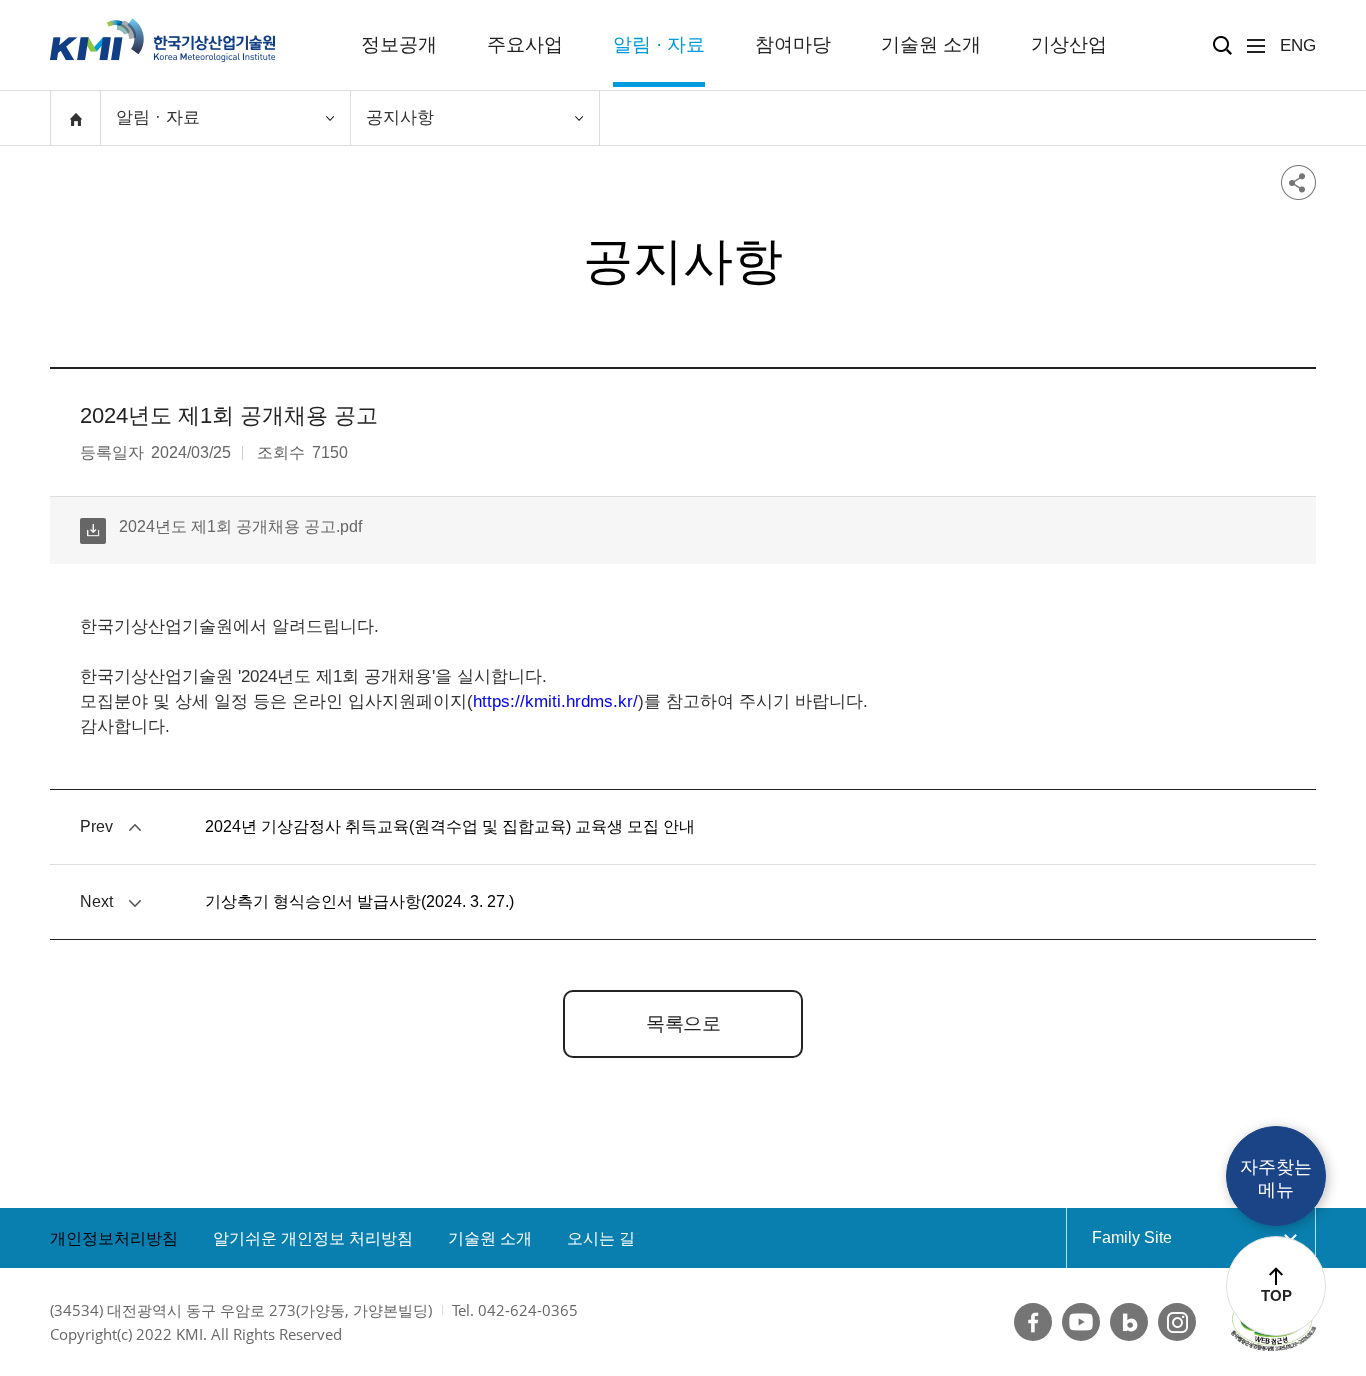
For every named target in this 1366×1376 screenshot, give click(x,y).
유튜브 (1081, 1322)
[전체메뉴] (1256, 46)
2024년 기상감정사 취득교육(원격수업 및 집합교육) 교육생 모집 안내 (450, 826)
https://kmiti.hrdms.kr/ (555, 701)
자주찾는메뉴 (1276, 1178)
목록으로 (683, 1023)
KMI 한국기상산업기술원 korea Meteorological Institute (163, 40)
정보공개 (399, 44)
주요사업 (525, 44)
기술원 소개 (931, 44)
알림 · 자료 (659, 44)
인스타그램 (1177, 1322)
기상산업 (1069, 44)
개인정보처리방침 (114, 1238)
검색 (1222, 45)
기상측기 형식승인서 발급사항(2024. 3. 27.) (359, 901)
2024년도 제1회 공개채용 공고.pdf (221, 526)
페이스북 (1033, 1322)
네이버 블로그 (1129, 1322)
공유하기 (1298, 182)
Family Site (1170, 1237)
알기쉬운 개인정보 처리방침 (313, 1238)
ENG (1298, 45)
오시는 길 (601, 1238)
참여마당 (793, 44)
